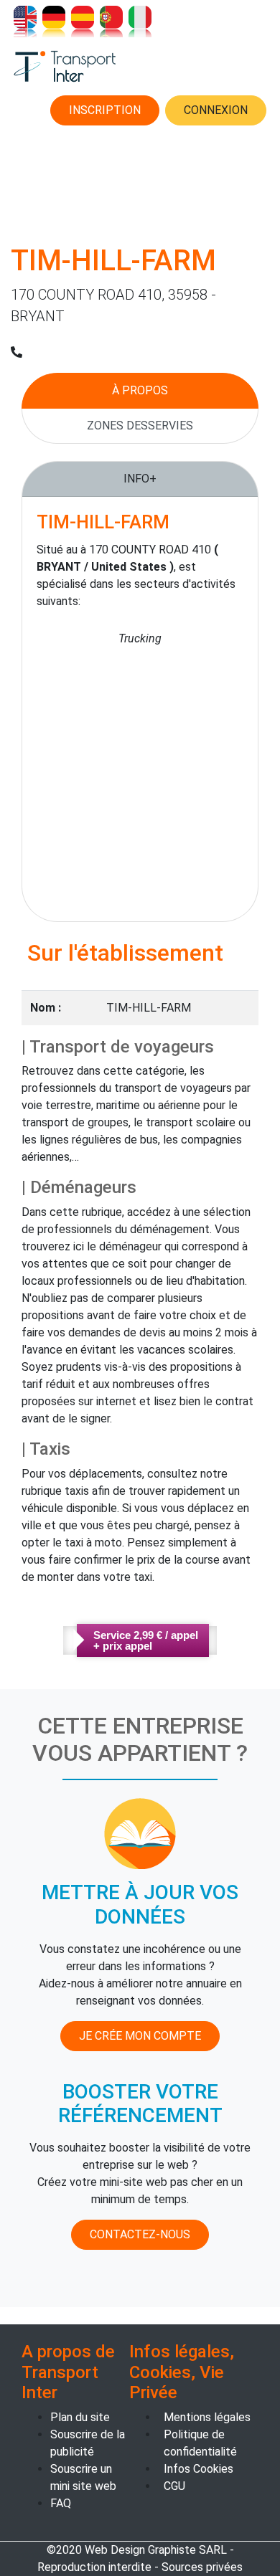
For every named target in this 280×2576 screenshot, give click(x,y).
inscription (105, 110)
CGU (174, 2486)
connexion (216, 110)
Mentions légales (207, 2417)
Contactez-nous (140, 2234)
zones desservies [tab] (140, 426)
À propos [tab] (140, 390)
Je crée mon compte (140, 2036)
